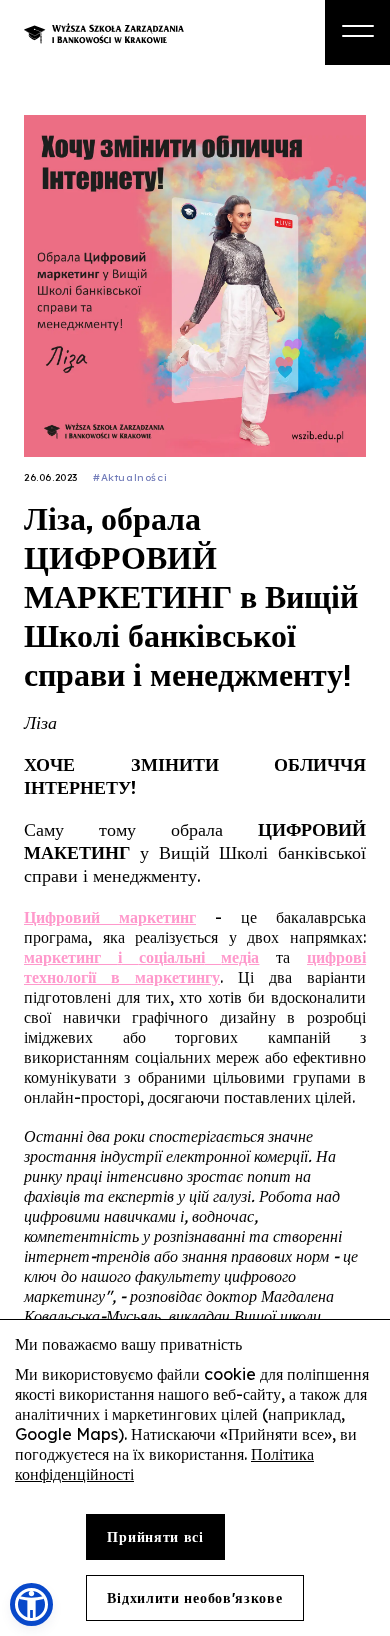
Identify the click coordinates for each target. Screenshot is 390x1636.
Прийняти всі (155, 1537)
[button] (31, 1604)
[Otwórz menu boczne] (357, 32)
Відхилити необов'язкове (194, 1598)
